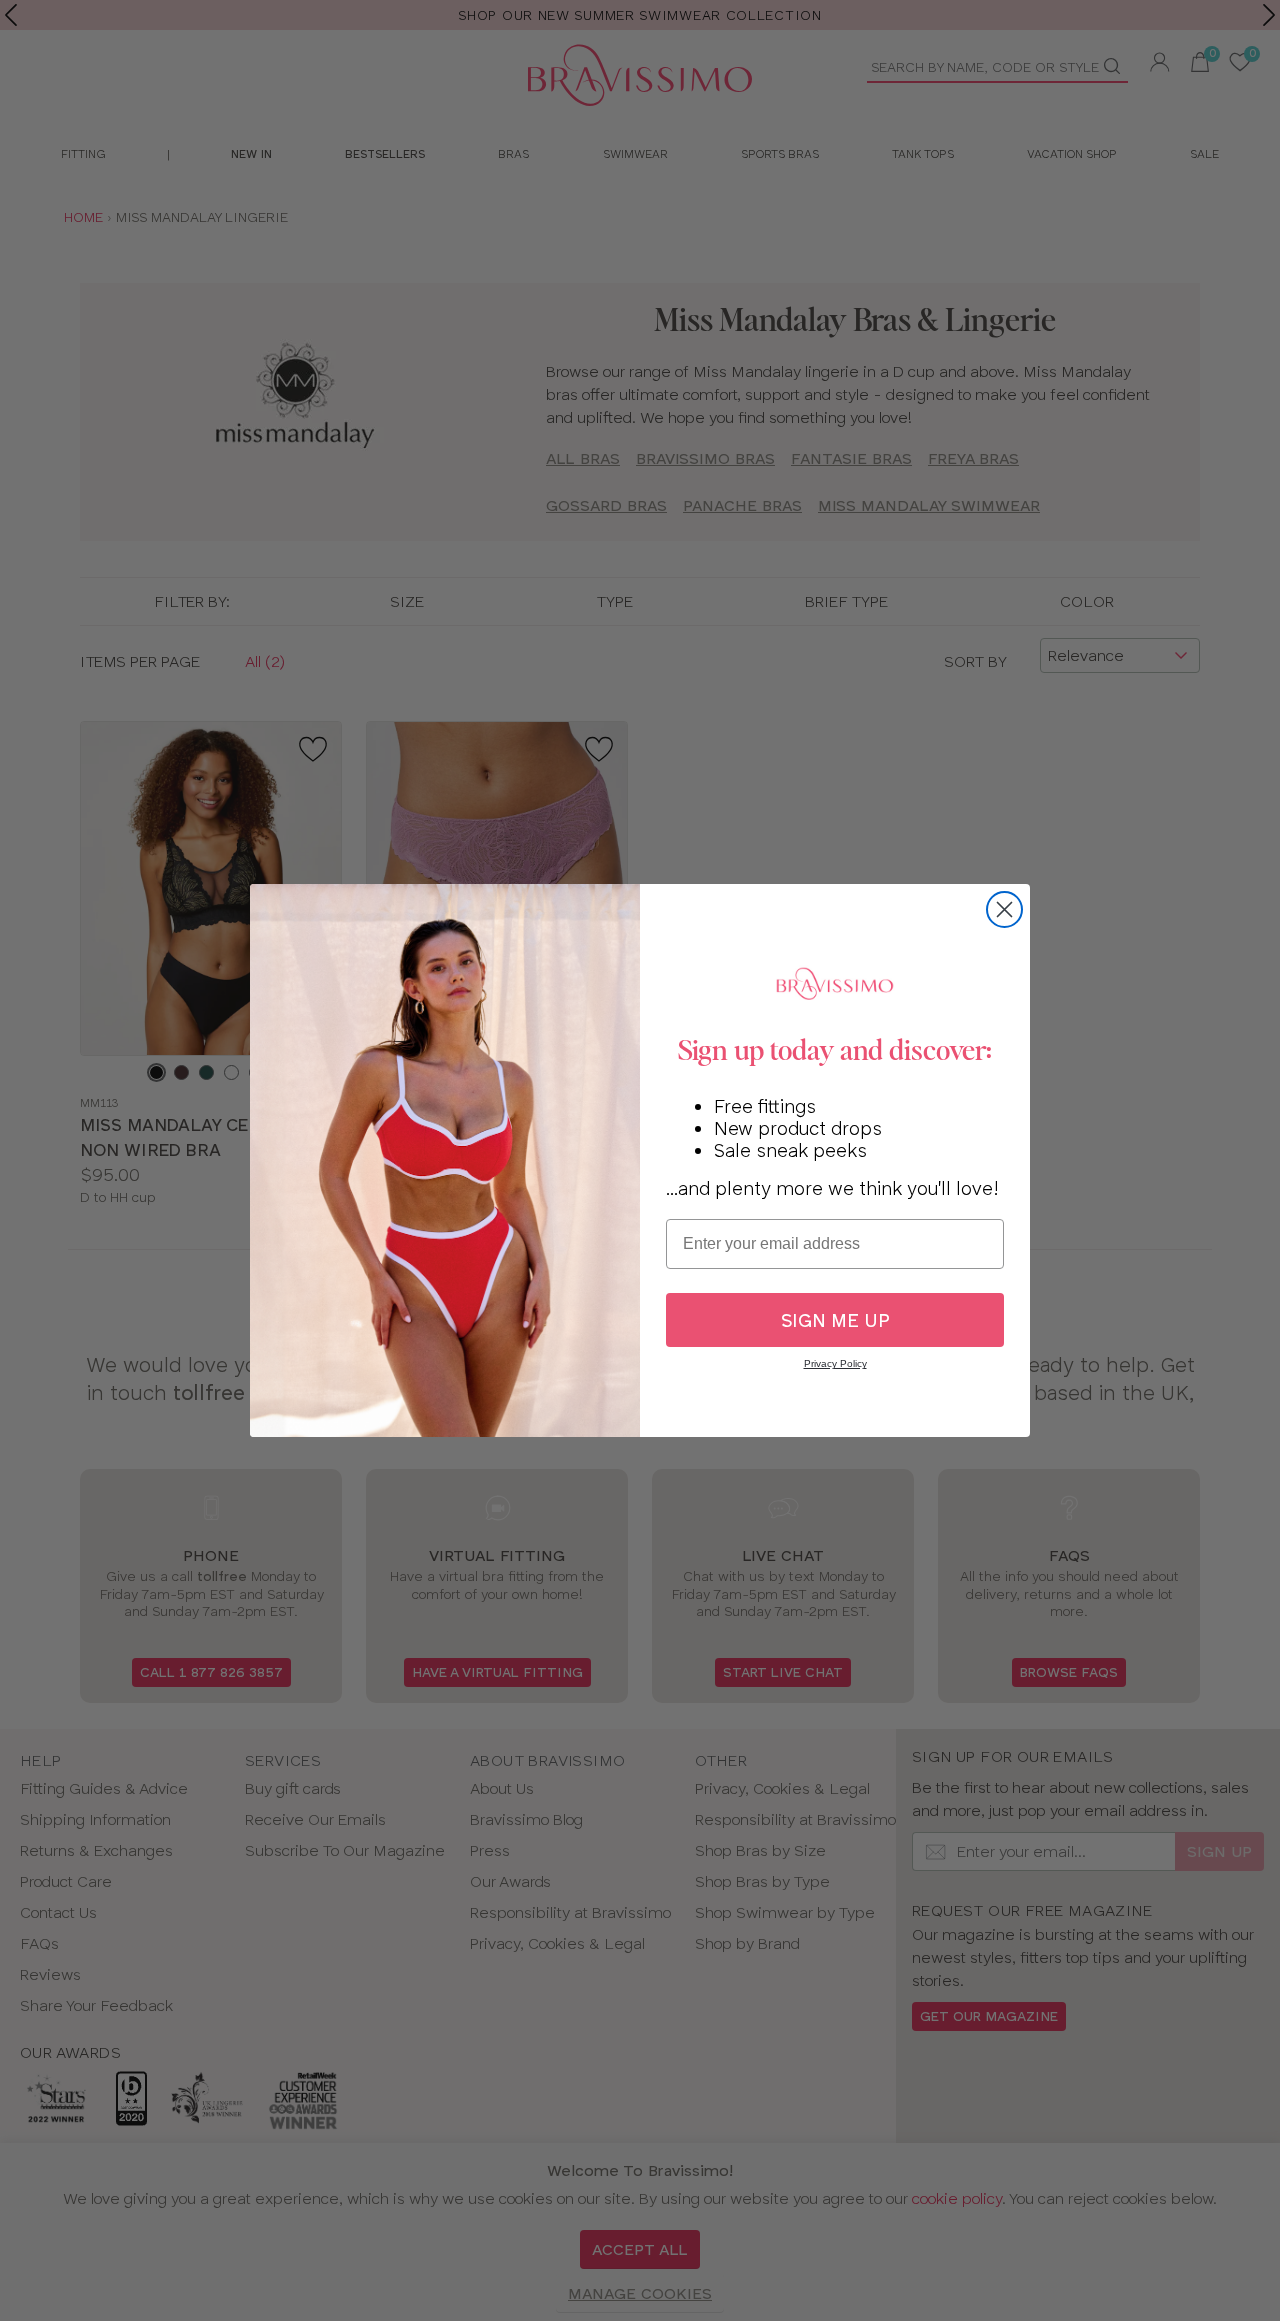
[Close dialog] (1004, 909)
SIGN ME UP (835, 1320)
